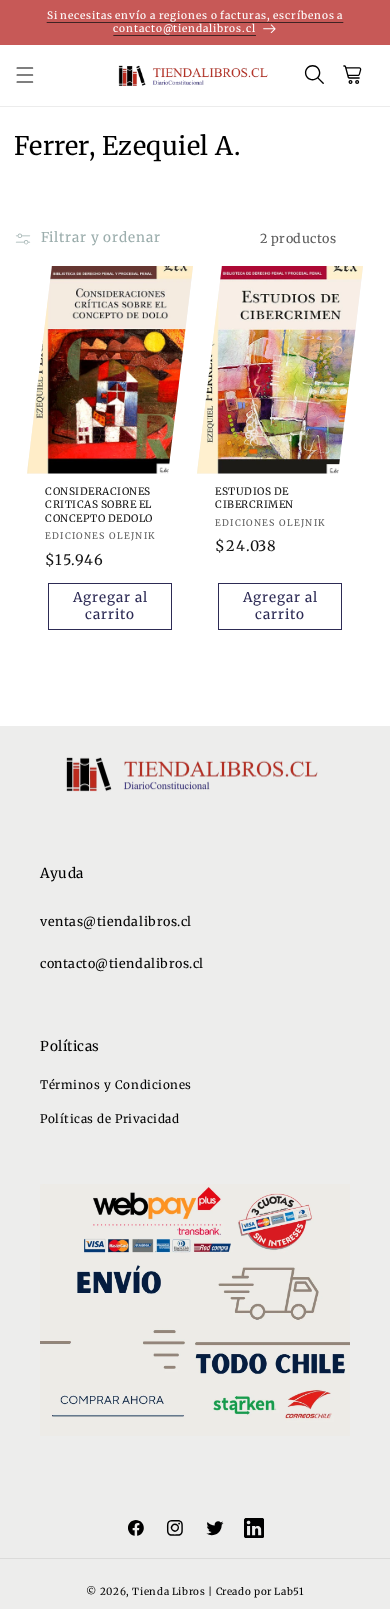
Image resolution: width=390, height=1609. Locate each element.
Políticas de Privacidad (109, 1118)
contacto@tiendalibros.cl (122, 963)
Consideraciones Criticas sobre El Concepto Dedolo (99, 505)
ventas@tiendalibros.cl (116, 921)
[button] (36, 76)
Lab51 (288, 1591)
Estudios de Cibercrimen (254, 498)
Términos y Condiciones (116, 1084)
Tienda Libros (168, 1591)
